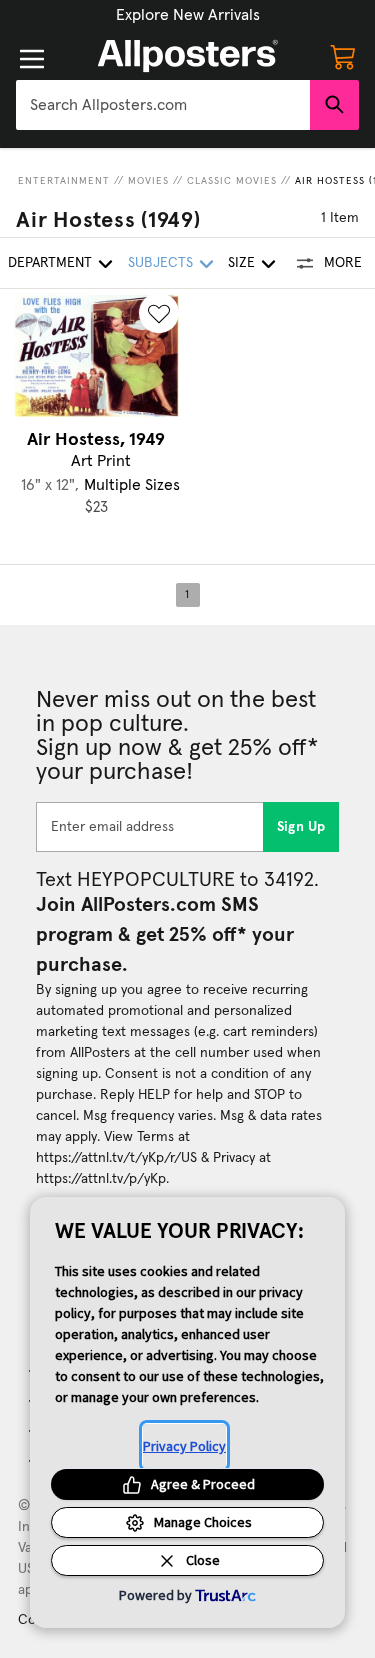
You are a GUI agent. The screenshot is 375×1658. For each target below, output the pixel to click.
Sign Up (301, 827)
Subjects (160, 263)
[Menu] (32, 59)
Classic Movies (232, 181)
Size (241, 263)
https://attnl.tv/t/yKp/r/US (116, 1158)
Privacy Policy (184, 1446)
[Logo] (188, 56)
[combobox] (163, 105)
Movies (148, 181)
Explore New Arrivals (188, 15)
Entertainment (64, 181)
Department (50, 263)
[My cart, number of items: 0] (343, 56)
